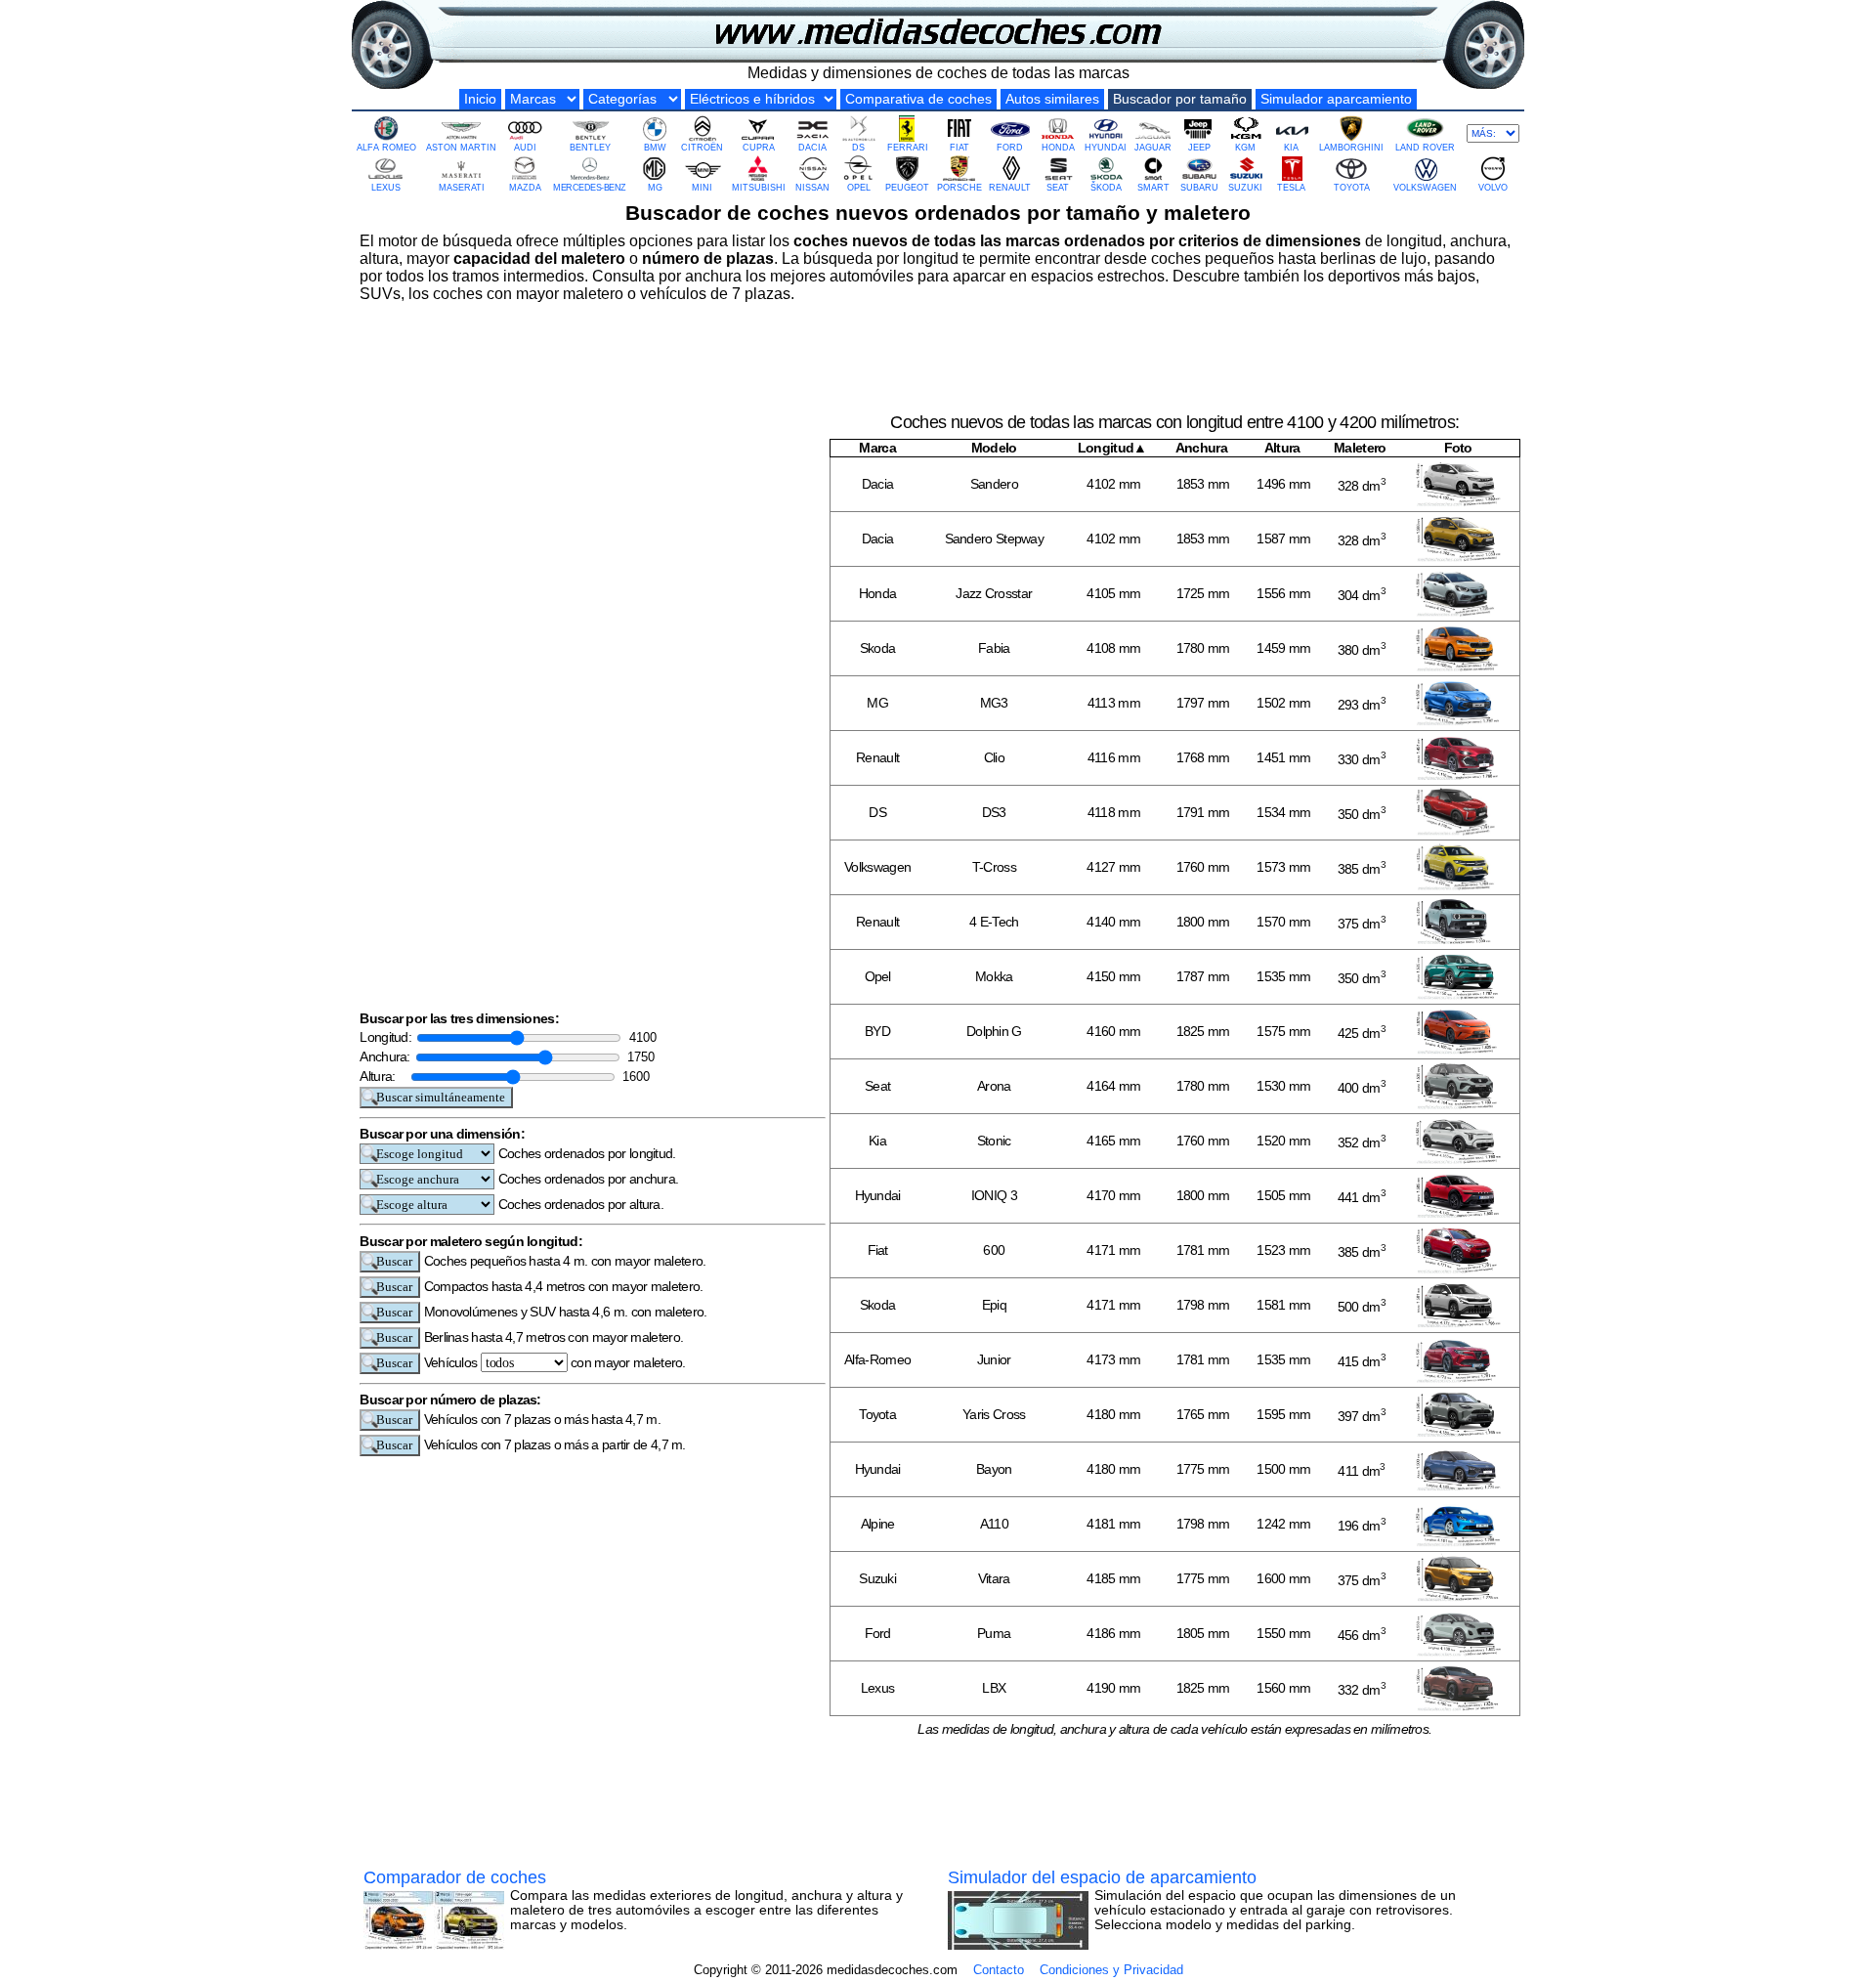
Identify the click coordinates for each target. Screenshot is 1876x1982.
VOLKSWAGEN (1425, 188)
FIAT (959, 148)
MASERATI (462, 188)
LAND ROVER (1425, 148)
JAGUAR (1153, 148)
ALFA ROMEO (386, 148)
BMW (655, 148)
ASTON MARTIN (461, 148)
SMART (1153, 188)
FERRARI (908, 148)
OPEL (859, 188)
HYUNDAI (1106, 148)
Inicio (480, 99)
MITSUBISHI (759, 188)
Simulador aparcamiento (1336, 99)
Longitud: (387, 1037)
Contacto (999, 1970)
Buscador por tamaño (1180, 99)
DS (858, 148)
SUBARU (1199, 188)
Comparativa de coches (918, 99)
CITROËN (702, 148)
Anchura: (386, 1056)
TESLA (1291, 188)
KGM (1245, 148)
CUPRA (759, 148)
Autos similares (1052, 99)
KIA (1291, 148)
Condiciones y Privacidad (1111, 1970)
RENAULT (1010, 188)
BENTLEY (590, 148)
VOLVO (1493, 188)
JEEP (1199, 148)
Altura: (384, 1076)
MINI (702, 188)
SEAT (1058, 188)
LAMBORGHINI (1351, 148)
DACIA (812, 148)
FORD (1010, 148)
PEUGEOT (907, 188)
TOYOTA (1352, 188)
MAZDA (525, 188)
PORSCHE (959, 188)
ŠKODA (1106, 188)
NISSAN (812, 188)
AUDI (525, 148)
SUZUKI (1245, 188)
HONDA (1058, 148)
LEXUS (386, 188)
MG (655, 188)
